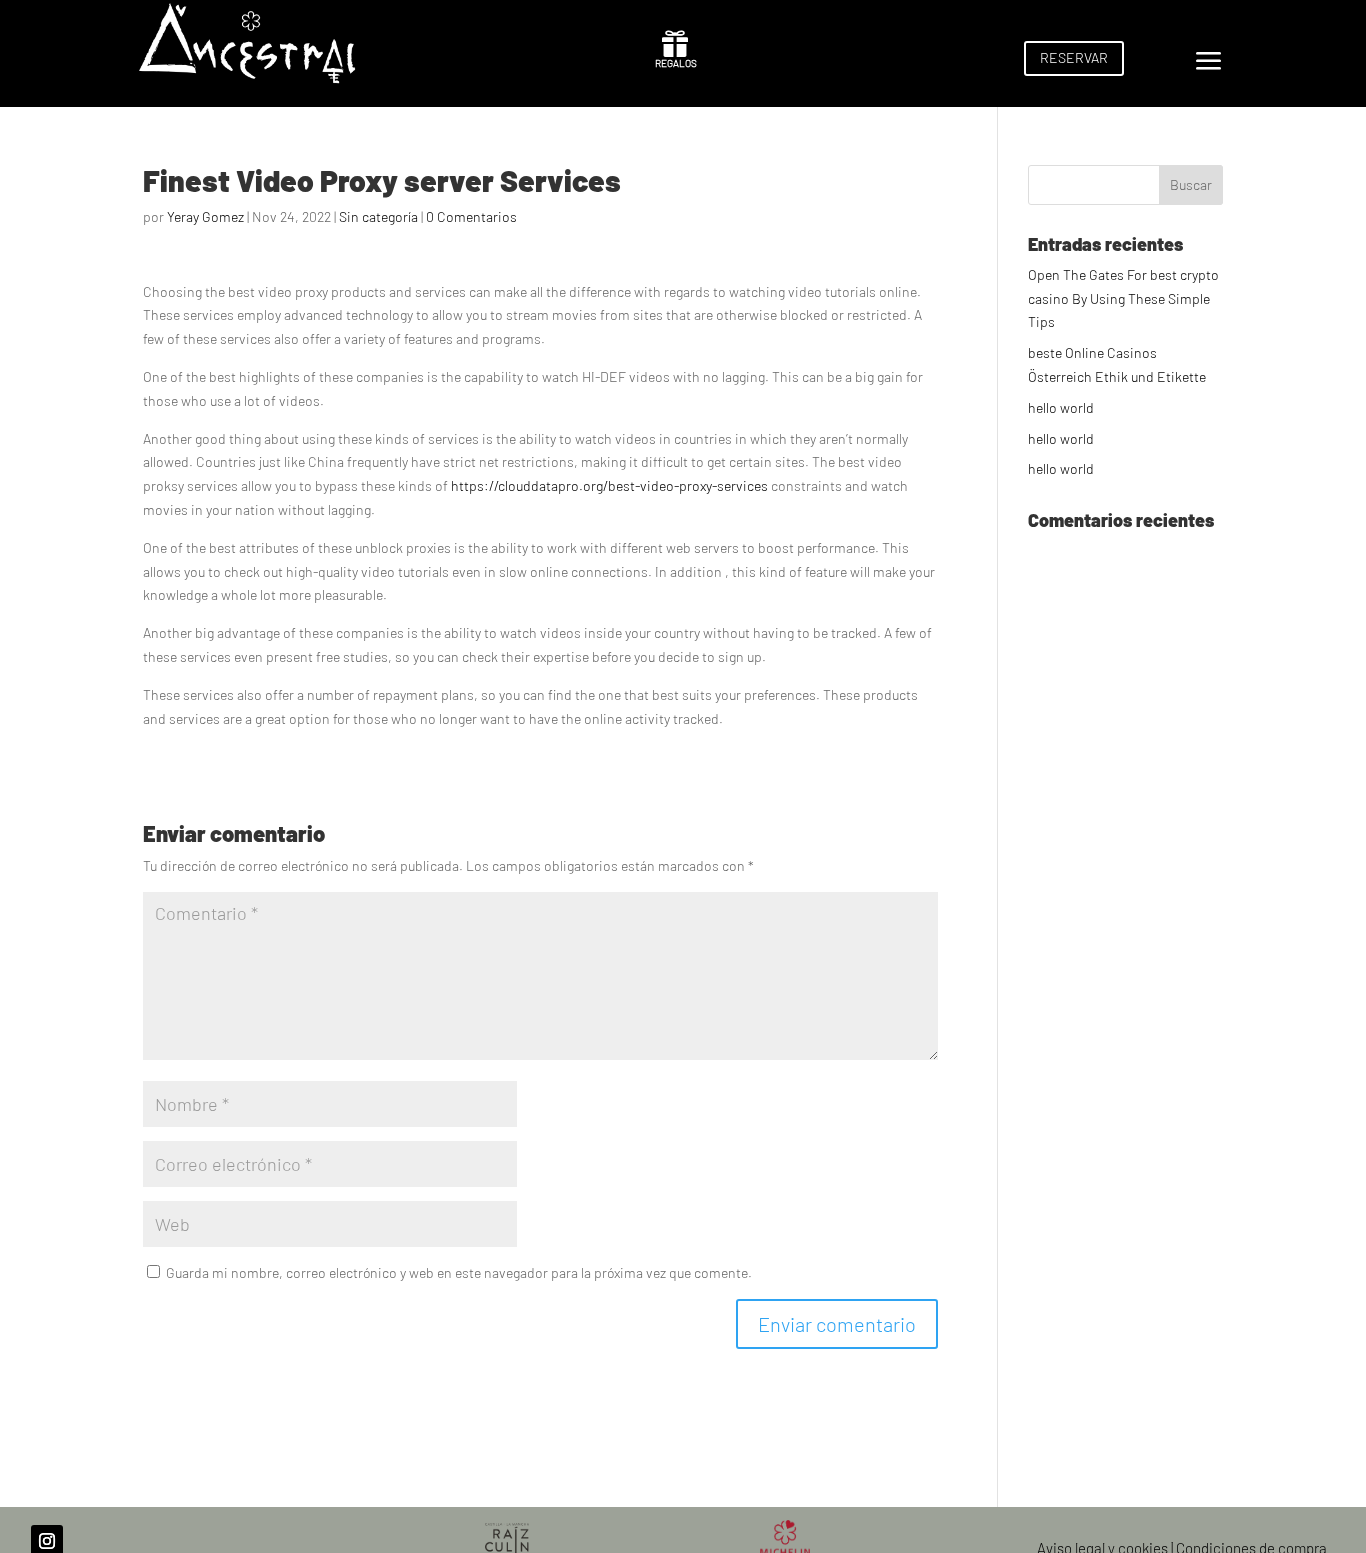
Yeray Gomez (205, 216)
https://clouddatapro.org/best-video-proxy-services (609, 485)
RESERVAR (1074, 57)
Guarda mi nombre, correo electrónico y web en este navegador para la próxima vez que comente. (459, 1272)
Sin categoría (378, 216)
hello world (1061, 407)
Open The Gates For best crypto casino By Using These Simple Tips (1123, 298)
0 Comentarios (471, 216)
